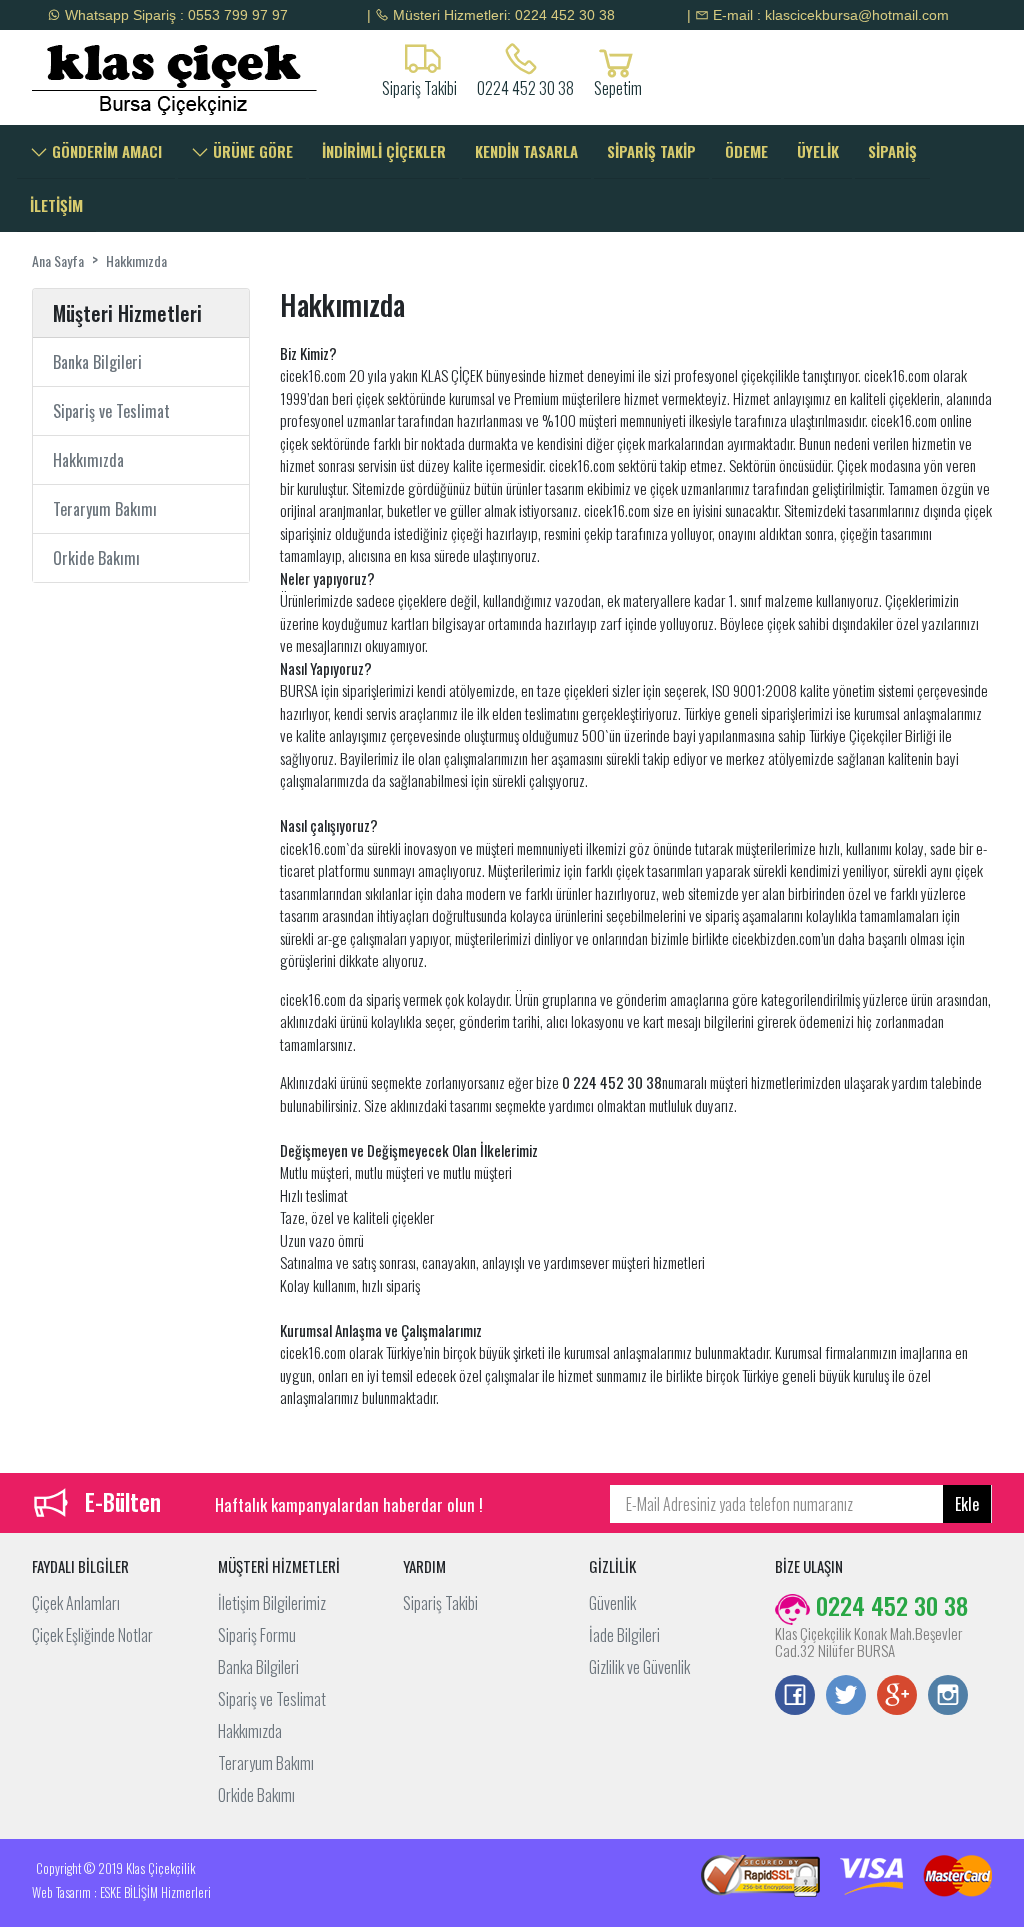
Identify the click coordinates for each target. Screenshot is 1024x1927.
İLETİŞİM (56, 205)
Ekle (967, 1504)
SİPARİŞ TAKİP (651, 151)
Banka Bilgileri (97, 362)
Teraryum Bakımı (105, 509)
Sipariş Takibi (440, 1603)
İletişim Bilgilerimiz (272, 1603)
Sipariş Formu (257, 1635)
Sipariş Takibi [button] (419, 86)
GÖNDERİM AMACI (105, 151)
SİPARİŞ (892, 151)
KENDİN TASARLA (526, 151)
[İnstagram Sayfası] (948, 1697)
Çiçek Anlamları (76, 1603)
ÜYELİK (818, 151)
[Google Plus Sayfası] (897, 1697)
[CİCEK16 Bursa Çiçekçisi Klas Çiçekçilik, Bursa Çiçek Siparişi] (141, 77)
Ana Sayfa (58, 260)
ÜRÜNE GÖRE (251, 151)
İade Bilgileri (624, 1635)
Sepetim (618, 86)
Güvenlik (612, 1603)
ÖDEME (746, 151)
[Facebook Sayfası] (795, 1697)
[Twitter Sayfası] (846, 1697)
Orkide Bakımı (96, 558)
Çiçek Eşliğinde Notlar (92, 1635)
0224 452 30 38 (525, 86)
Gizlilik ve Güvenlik (639, 1667)
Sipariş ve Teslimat (111, 411)
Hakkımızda (136, 260)
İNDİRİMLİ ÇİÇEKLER (384, 151)
